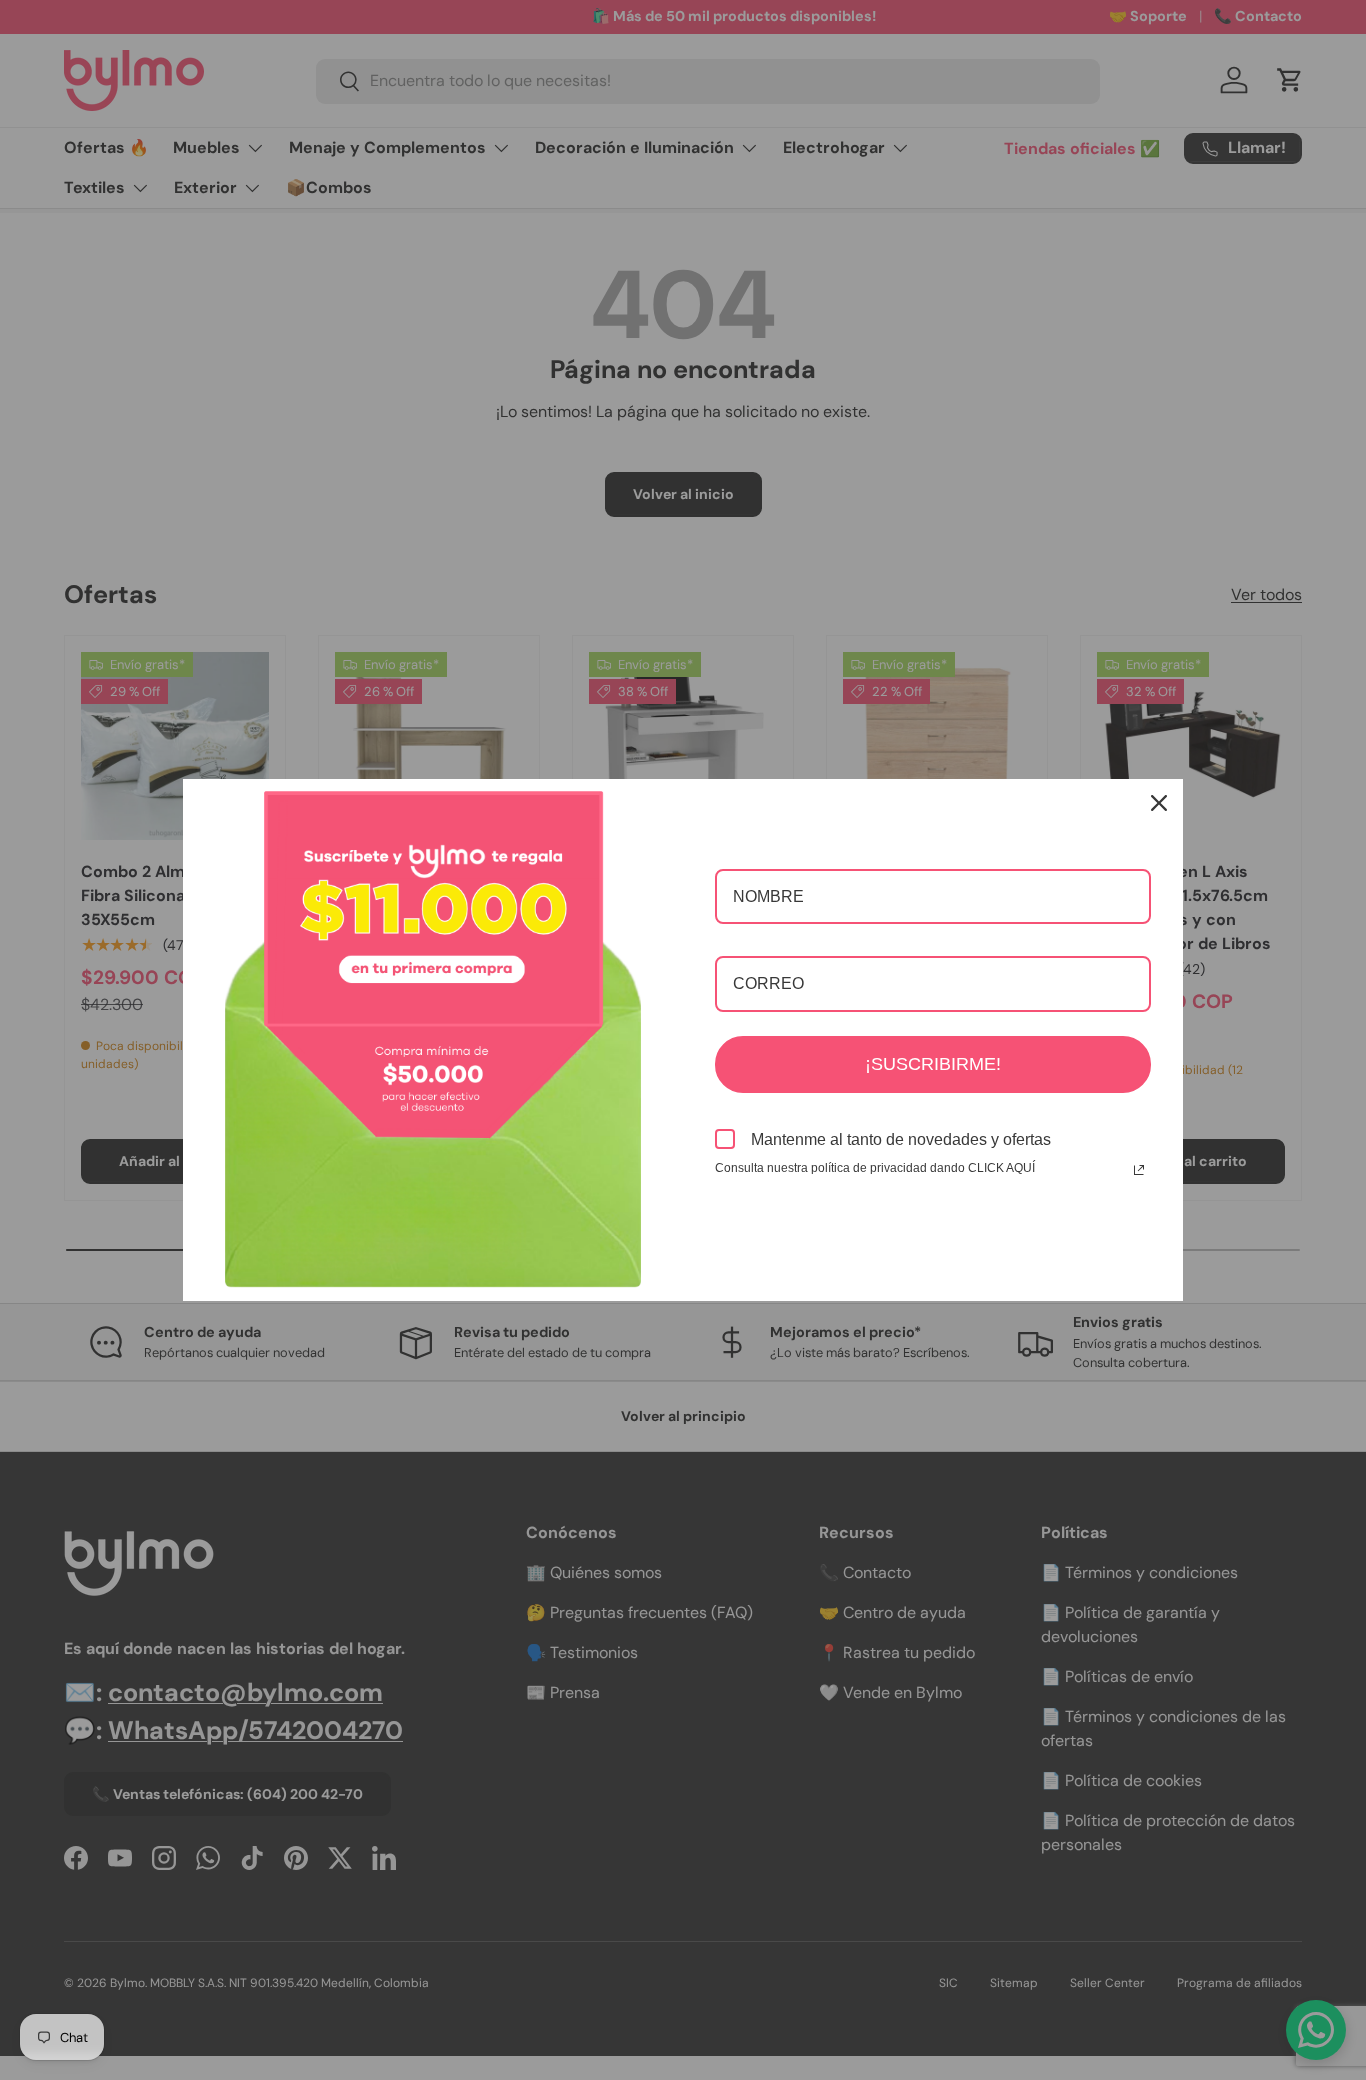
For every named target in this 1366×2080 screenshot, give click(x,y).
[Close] (1159, 803)
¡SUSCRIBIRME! (933, 1064)
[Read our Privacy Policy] (1139, 1170)
